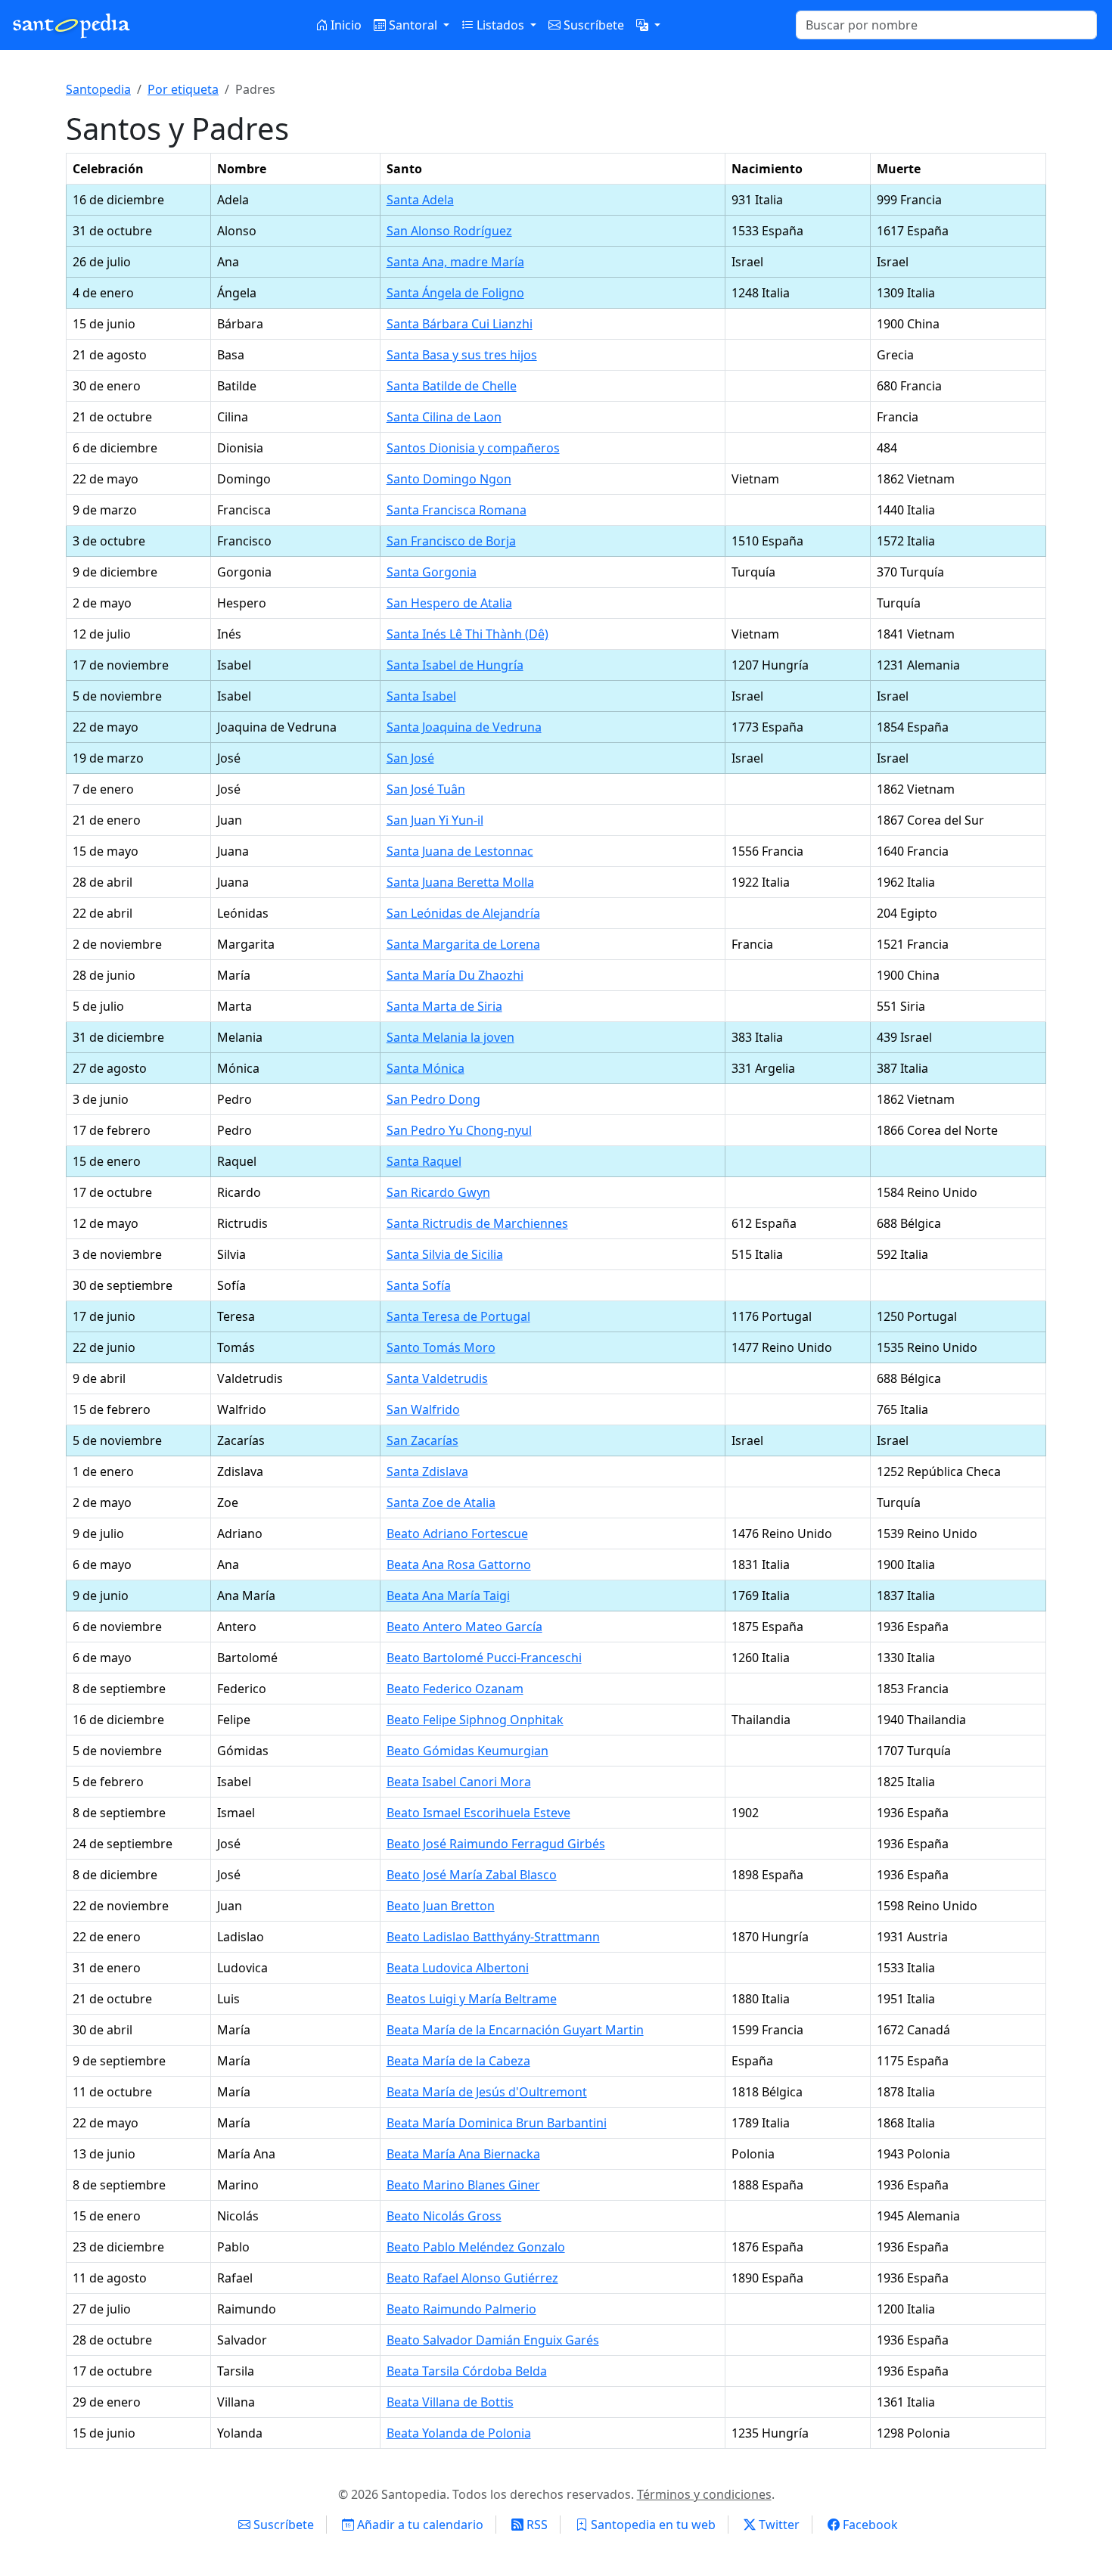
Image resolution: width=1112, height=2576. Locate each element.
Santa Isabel (421, 696)
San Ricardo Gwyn (438, 1192)
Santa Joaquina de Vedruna (464, 727)
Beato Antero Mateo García (464, 1627)
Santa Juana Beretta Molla (460, 882)
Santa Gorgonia (432, 572)
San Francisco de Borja (451, 541)
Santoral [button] (413, 25)
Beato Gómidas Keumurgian (467, 1751)
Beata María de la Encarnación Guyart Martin (515, 2030)
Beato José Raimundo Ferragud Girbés (496, 1844)
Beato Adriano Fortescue (457, 1533)
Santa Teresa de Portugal (458, 1316)
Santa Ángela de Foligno (455, 293)
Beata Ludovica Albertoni (458, 1968)
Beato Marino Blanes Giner (463, 2185)
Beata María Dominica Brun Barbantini (497, 2123)
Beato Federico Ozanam (455, 1689)
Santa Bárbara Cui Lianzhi (460, 324)
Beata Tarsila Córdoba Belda (467, 2371)
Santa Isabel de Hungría (455, 665)
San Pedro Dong (433, 1099)
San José (410, 758)
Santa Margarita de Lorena (463, 944)
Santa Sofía (419, 1285)
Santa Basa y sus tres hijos (462, 355)
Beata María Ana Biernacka (463, 2154)
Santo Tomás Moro (441, 1347)
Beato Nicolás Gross (444, 2216)
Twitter (778, 2525)
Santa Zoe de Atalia (441, 1502)
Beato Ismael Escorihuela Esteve (478, 1813)
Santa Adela (420, 200)
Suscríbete (592, 25)
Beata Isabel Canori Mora (459, 1782)
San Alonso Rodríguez (449, 231)
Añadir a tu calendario (419, 2525)
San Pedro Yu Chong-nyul (459, 1130)
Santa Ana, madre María (455, 262)
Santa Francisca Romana (457, 510)
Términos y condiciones (704, 2494)
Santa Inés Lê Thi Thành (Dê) (467, 634)
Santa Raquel (424, 1161)
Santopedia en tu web (652, 2525)
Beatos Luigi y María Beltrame (472, 1999)
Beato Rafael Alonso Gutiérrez (472, 2278)
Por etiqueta (183, 89)
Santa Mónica (426, 1068)
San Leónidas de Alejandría (463, 913)
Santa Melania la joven (450, 1037)
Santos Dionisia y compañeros (473, 448)
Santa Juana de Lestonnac (460, 851)
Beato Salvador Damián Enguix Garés (493, 2340)
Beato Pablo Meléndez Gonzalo (476, 2247)
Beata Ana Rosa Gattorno (459, 1565)
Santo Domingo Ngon (449, 479)
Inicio (345, 25)
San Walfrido (423, 1409)
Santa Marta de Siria (444, 1006)
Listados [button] (500, 25)
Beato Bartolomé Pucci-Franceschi (484, 1658)
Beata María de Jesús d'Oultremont (487, 2092)
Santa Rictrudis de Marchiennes (477, 1223)
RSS (536, 2525)
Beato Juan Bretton (441, 1906)
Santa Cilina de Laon (444, 417)
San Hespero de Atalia (449, 603)
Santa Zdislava (427, 1471)
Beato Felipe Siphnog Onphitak (475, 1720)
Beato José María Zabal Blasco (472, 1875)
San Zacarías (422, 1440)
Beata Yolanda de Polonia (459, 2433)
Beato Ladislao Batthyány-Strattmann (493, 1937)
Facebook (869, 2525)
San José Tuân (426, 789)
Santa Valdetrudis (437, 1378)
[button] (648, 25)
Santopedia (98, 89)
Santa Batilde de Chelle (452, 386)
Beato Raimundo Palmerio (461, 2309)
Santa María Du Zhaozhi (455, 975)
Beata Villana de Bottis (450, 2402)
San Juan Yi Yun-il (435, 820)
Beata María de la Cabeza (458, 2061)
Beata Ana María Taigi (448, 1596)
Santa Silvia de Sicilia (445, 1254)
